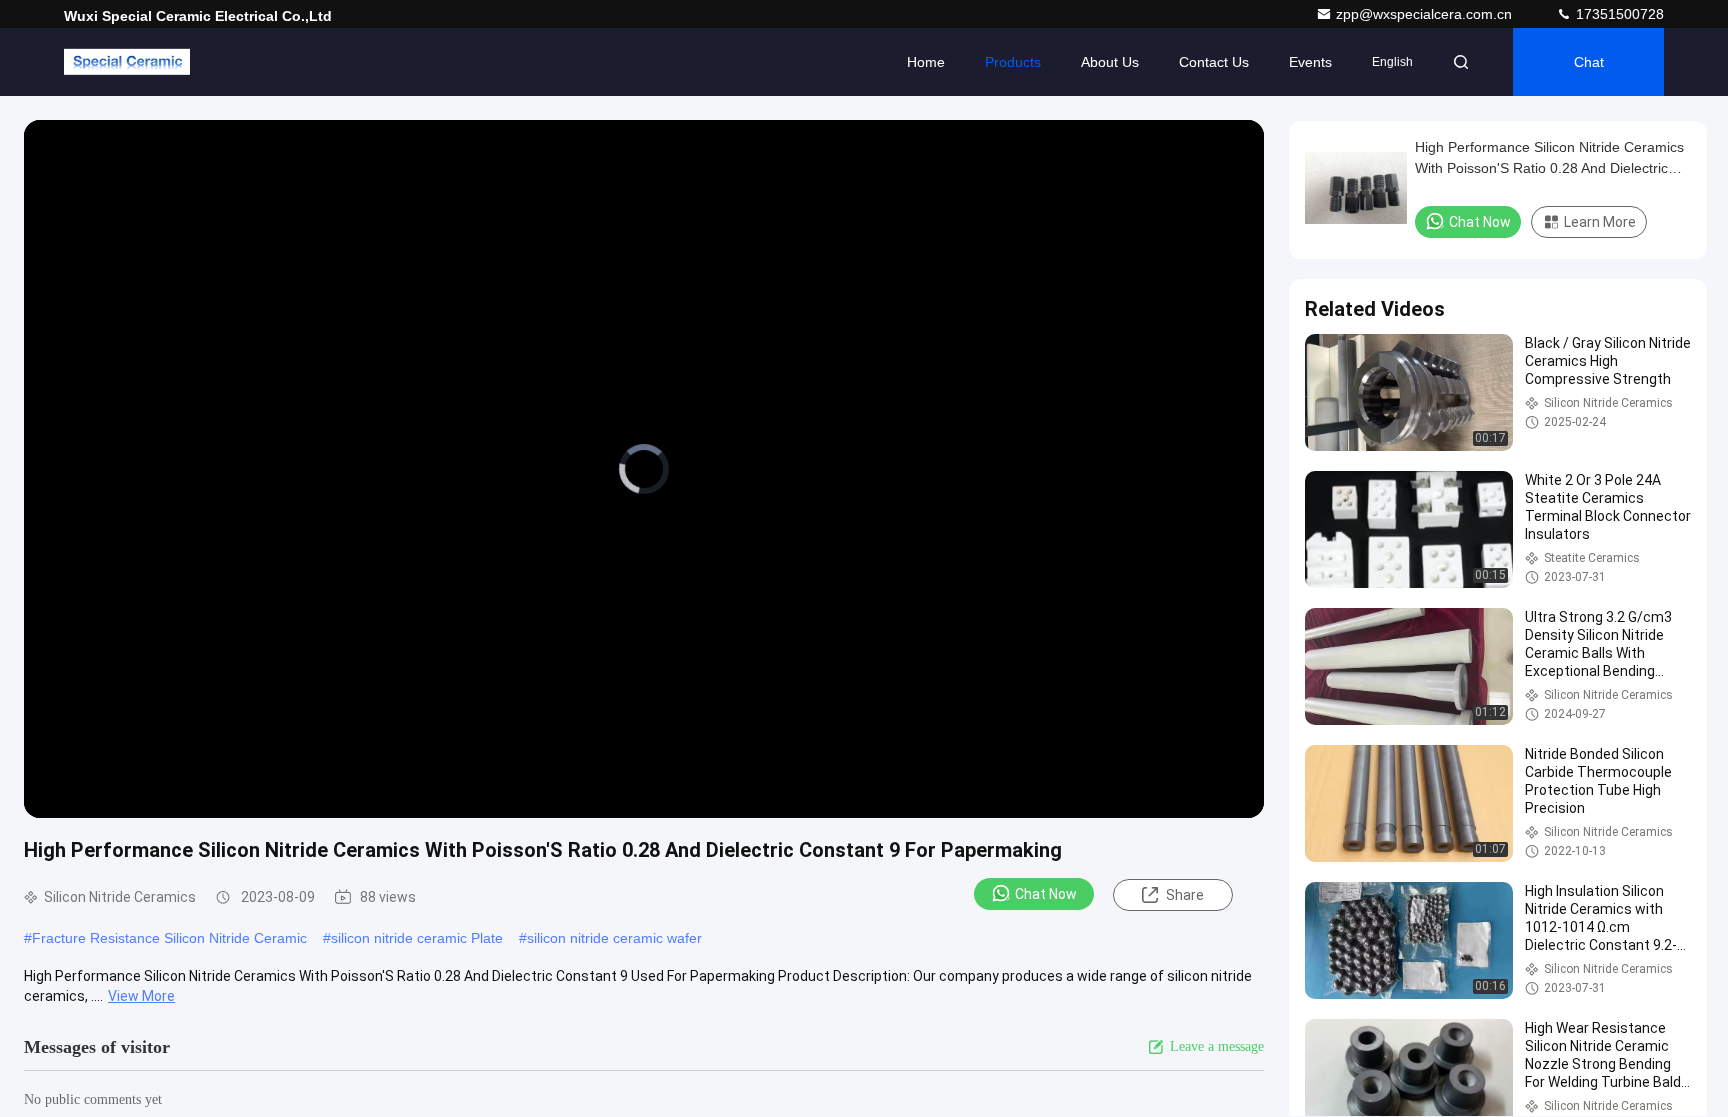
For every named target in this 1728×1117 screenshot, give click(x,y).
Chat (1589, 62)
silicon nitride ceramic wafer (614, 938)
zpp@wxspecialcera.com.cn (1426, 14)
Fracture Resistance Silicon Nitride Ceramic (169, 938)
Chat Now (1046, 894)
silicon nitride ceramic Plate (417, 938)
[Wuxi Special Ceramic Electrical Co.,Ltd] (127, 62)
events (1310, 62)
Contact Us (1214, 62)
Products (1013, 62)
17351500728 (1618, 14)
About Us (1110, 62)
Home (926, 62)
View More (141, 996)
